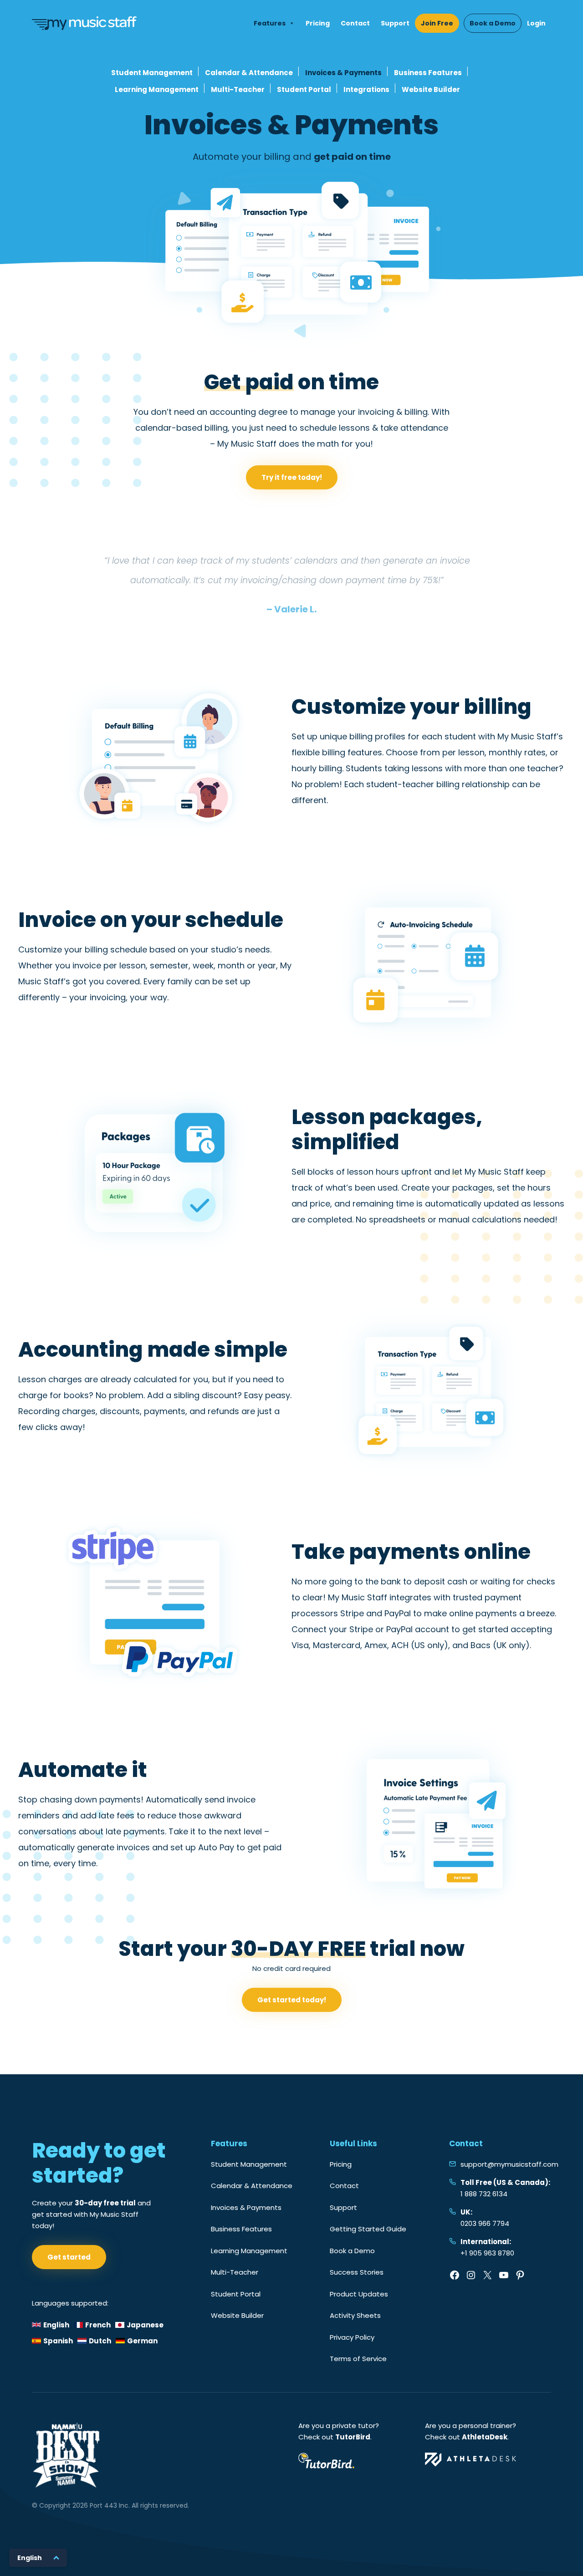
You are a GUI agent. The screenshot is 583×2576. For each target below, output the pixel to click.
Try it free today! (292, 477)
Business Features (428, 73)
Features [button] (270, 23)
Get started (69, 2257)
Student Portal (304, 89)
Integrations (366, 89)
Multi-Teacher (238, 89)
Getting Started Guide (368, 2229)
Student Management (152, 73)
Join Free (437, 23)
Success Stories (357, 2272)
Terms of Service (358, 2359)
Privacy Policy (352, 2337)
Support (395, 23)
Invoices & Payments (343, 73)
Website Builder (431, 89)
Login (536, 23)
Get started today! (292, 2000)
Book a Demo (493, 23)
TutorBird (353, 2437)
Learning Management (157, 89)
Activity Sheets (355, 2315)
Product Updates (359, 2294)
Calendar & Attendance (249, 73)
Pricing (318, 23)
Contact (355, 23)
